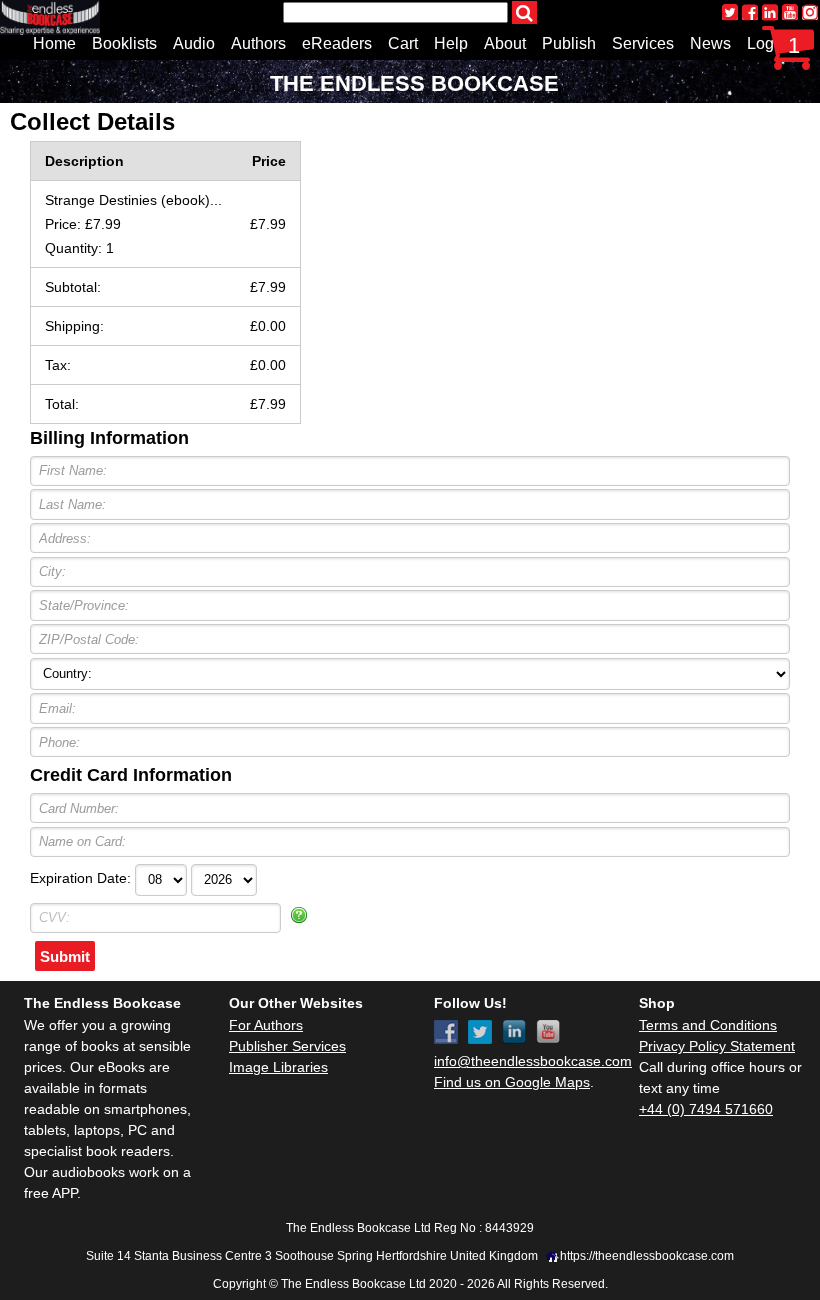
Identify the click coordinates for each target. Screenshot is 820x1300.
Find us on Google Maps (512, 1082)
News (710, 43)
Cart (403, 43)
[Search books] (524, 12)
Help (451, 43)
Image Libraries (278, 1067)
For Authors (266, 1025)
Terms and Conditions (708, 1025)
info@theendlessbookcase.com (533, 1061)
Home (54, 43)
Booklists (124, 43)
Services (643, 43)
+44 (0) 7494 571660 (706, 1109)
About (505, 43)
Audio (194, 43)
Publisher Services (287, 1046)
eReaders (337, 43)
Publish (569, 43)
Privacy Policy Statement (717, 1046)
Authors (258, 43)
